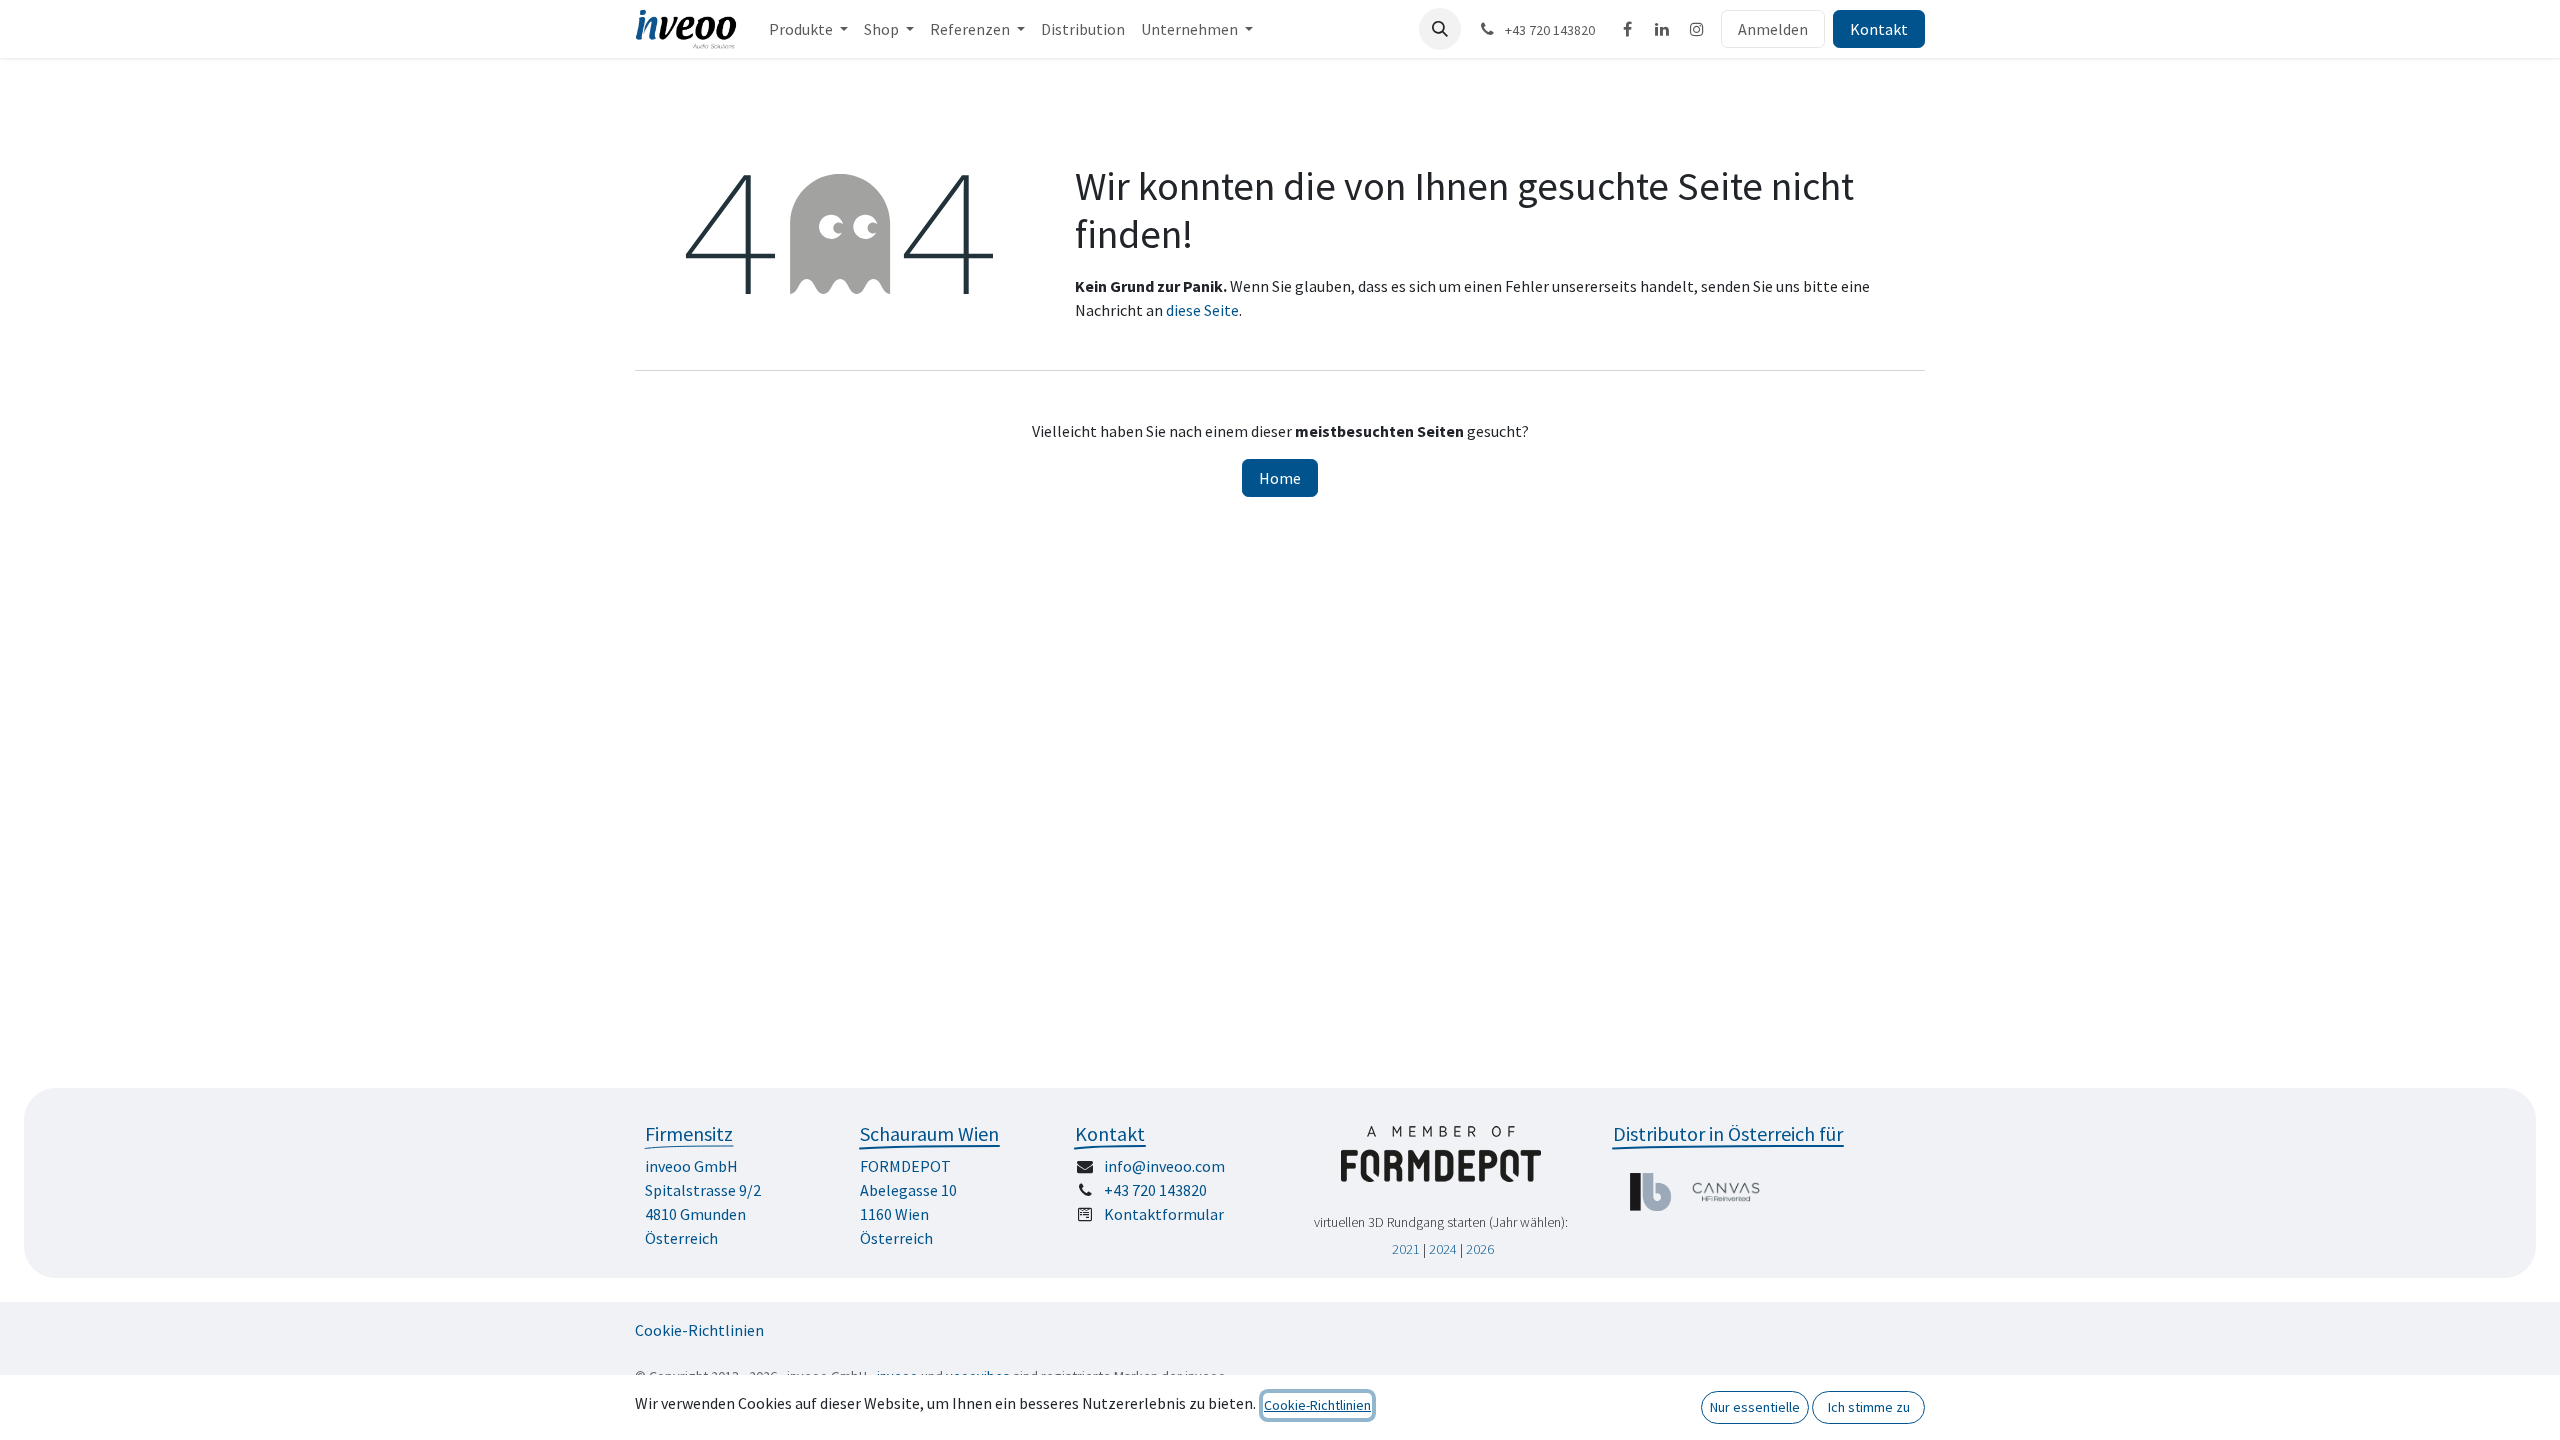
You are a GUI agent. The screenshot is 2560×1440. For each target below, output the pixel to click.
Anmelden (1773, 29)
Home (1280, 478)
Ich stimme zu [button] (1869, 1407)
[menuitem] (808, 29)
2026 (1480, 1249)
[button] (1440, 29)
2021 (1406, 1249)
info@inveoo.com (1164, 1166)
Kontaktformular (1164, 1214)
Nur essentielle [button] (1755, 1407)
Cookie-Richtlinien (699, 1330)
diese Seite (1202, 310)
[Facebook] (1627, 29)
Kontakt (1879, 29)
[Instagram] (1697, 29)
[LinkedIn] (1662, 29)
